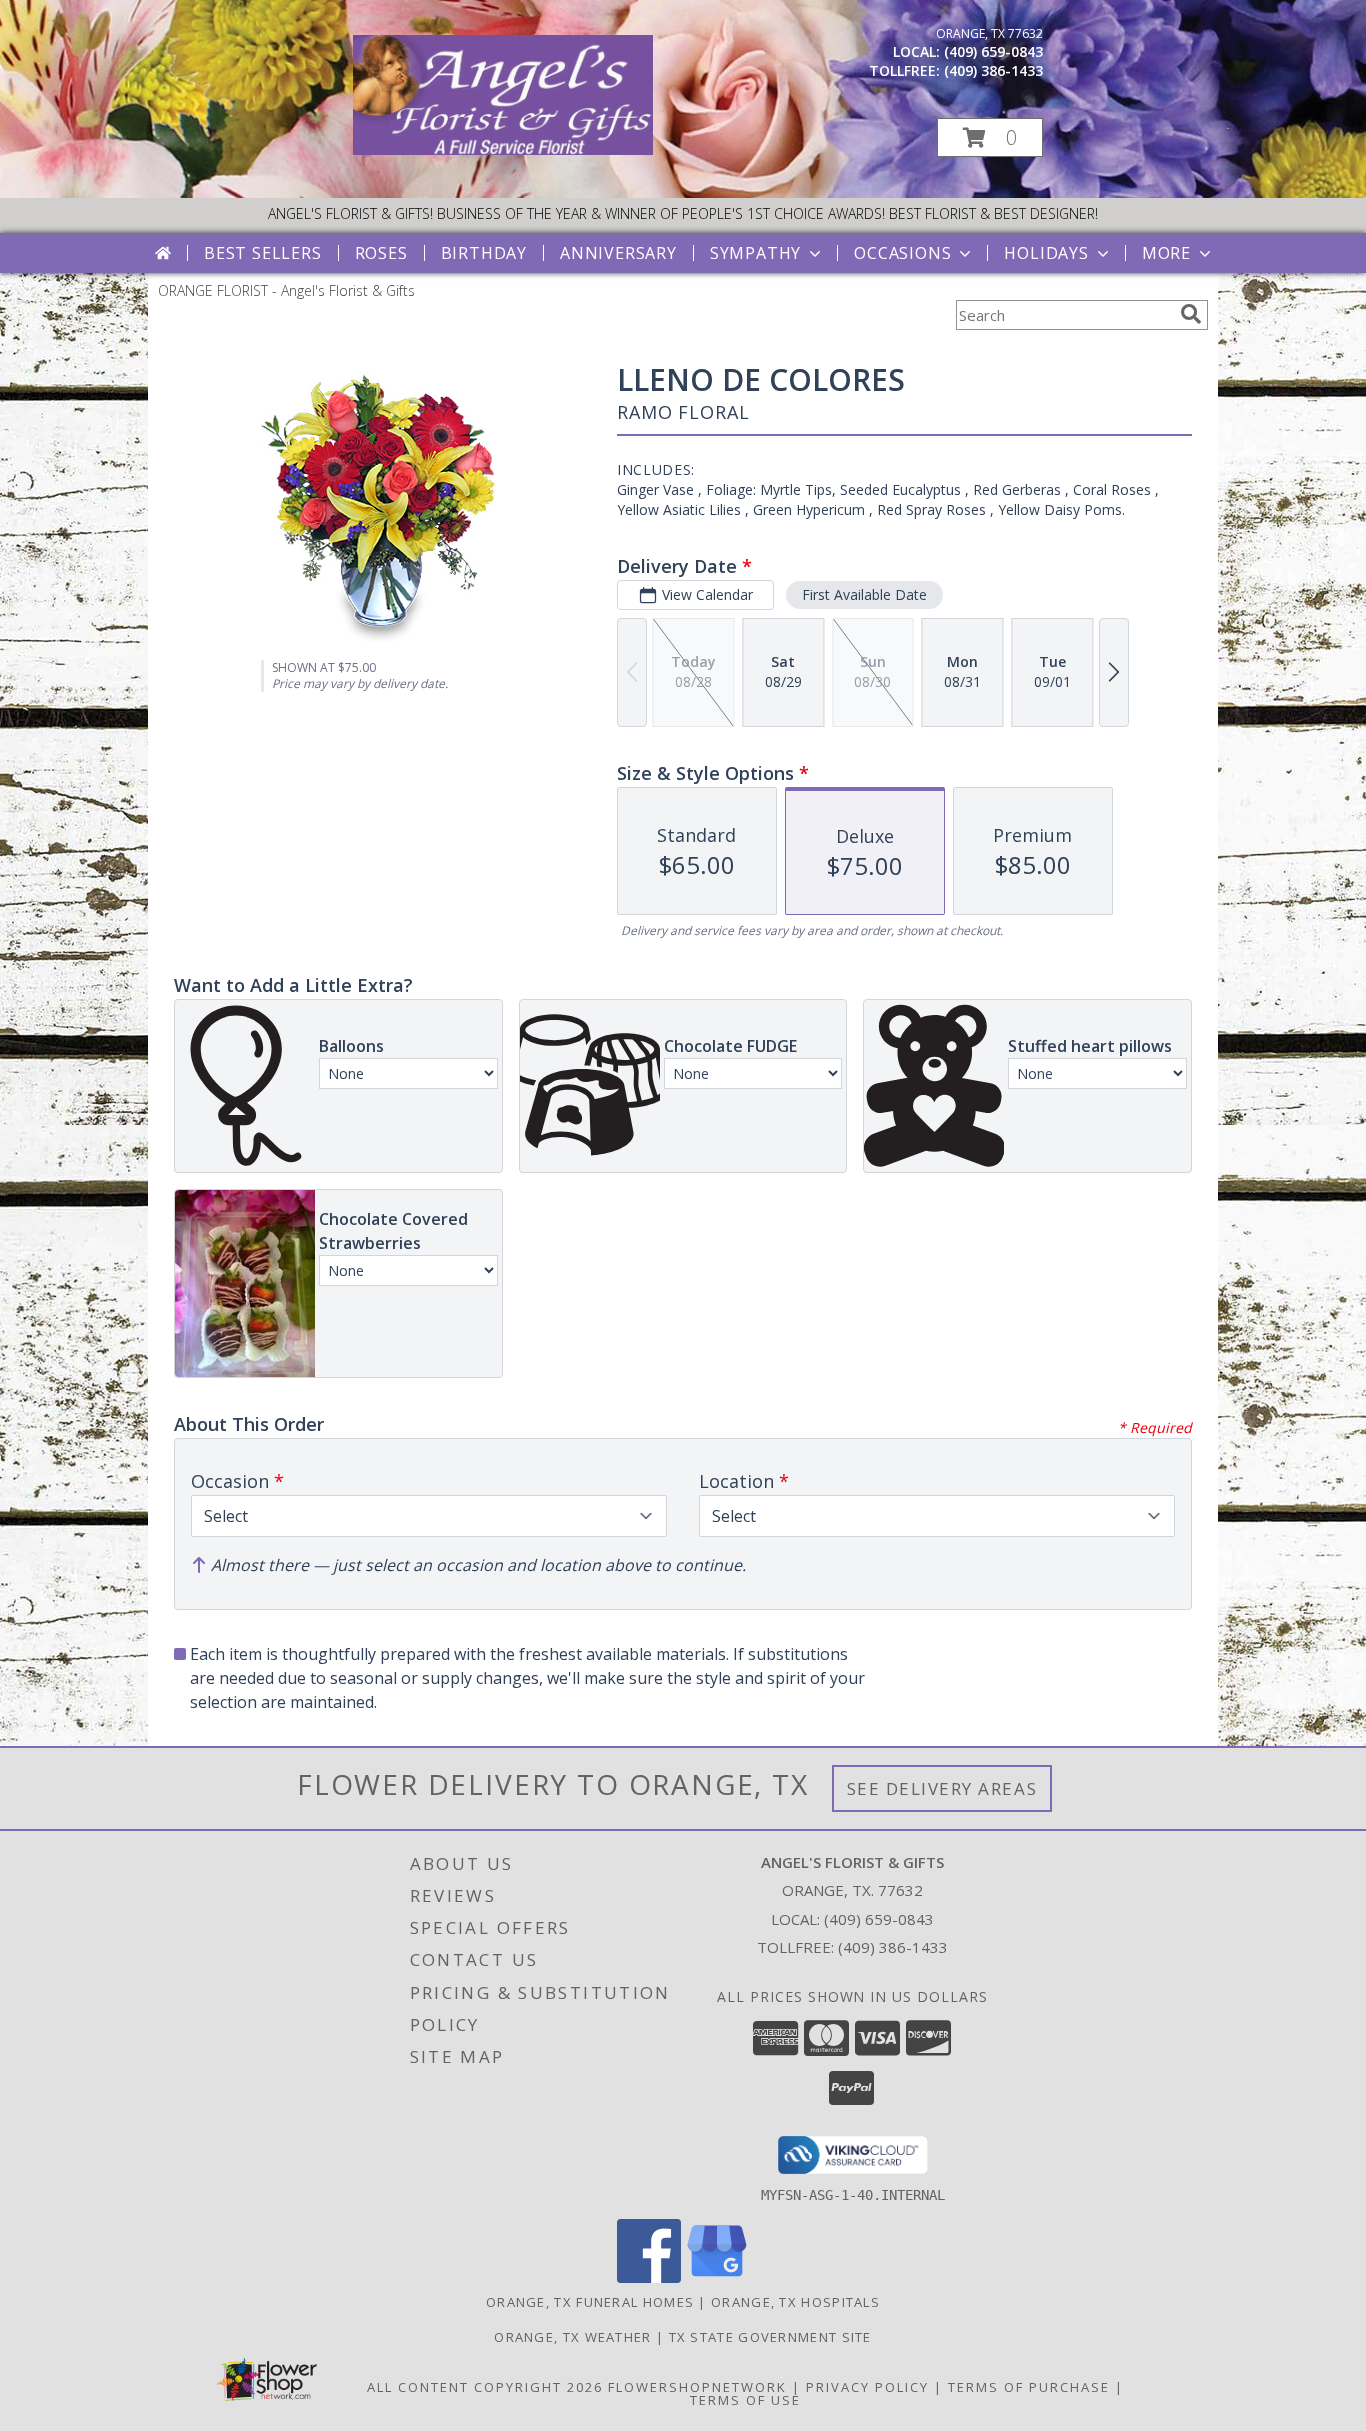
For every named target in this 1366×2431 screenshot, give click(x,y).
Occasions (902, 253)
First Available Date (864, 594)
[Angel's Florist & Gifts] (503, 149)
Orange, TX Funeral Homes (590, 2302)
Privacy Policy (867, 2387)
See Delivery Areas (942, 1788)
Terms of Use (745, 2400)
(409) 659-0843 (993, 51)
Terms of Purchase (1029, 2387)
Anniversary (618, 253)
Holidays (1046, 253)
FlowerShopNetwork (697, 2387)
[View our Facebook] (649, 2277)
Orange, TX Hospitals (795, 2302)
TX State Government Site (770, 2337)
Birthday (484, 253)
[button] (990, 137)
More (1166, 253)
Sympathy (755, 253)
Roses (381, 253)
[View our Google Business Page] (717, 2277)
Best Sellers (263, 253)
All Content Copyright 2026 (485, 2387)
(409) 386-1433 (993, 70)
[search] (1191, 314)
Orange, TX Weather (572, 2337)
